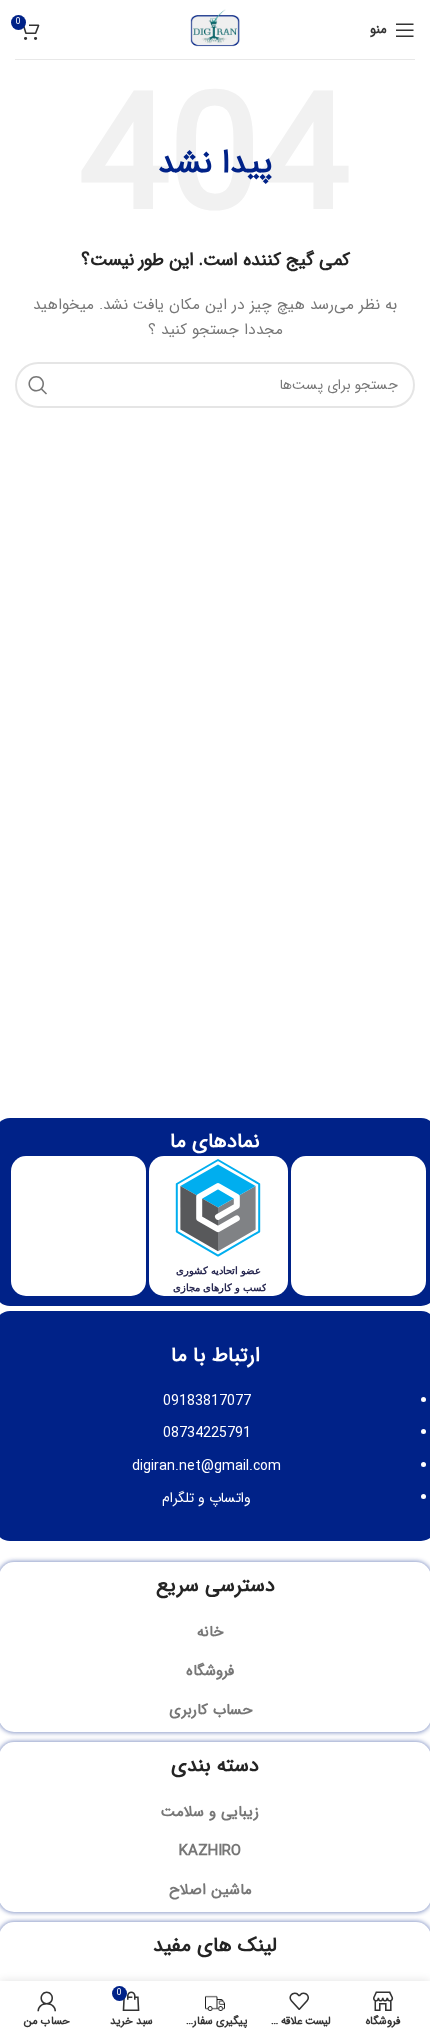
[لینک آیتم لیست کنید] (215, 1632)
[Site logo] (215, 29)
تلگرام (178, 1498)
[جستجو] (38, 385)
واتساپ (230, 1498)
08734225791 (207, 1433)
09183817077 (207, 1401)
